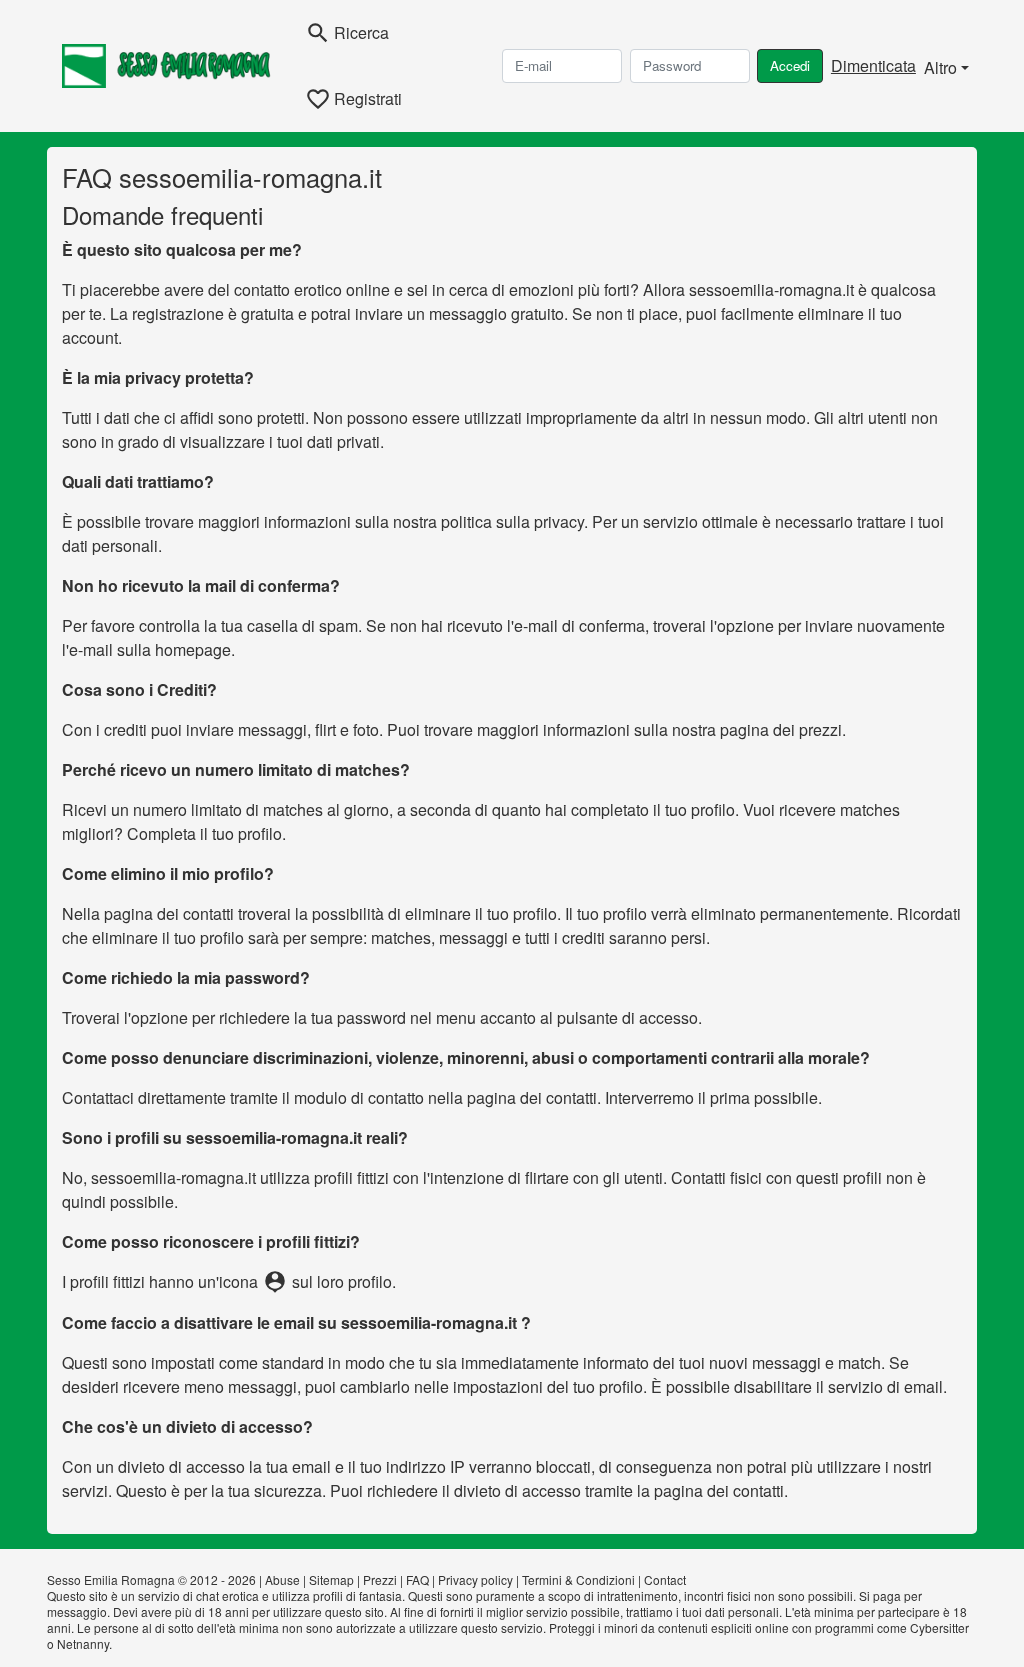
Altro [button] (940, 67)
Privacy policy (475, 1579)
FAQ (417, 1579)
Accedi (790, 65)
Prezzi (380, 1579)
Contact (665, 1579)
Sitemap (331, 1579)
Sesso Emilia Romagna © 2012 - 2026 (151, 1579)
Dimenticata (873, 65)
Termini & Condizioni (578, 1579)
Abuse (282, 1579)
